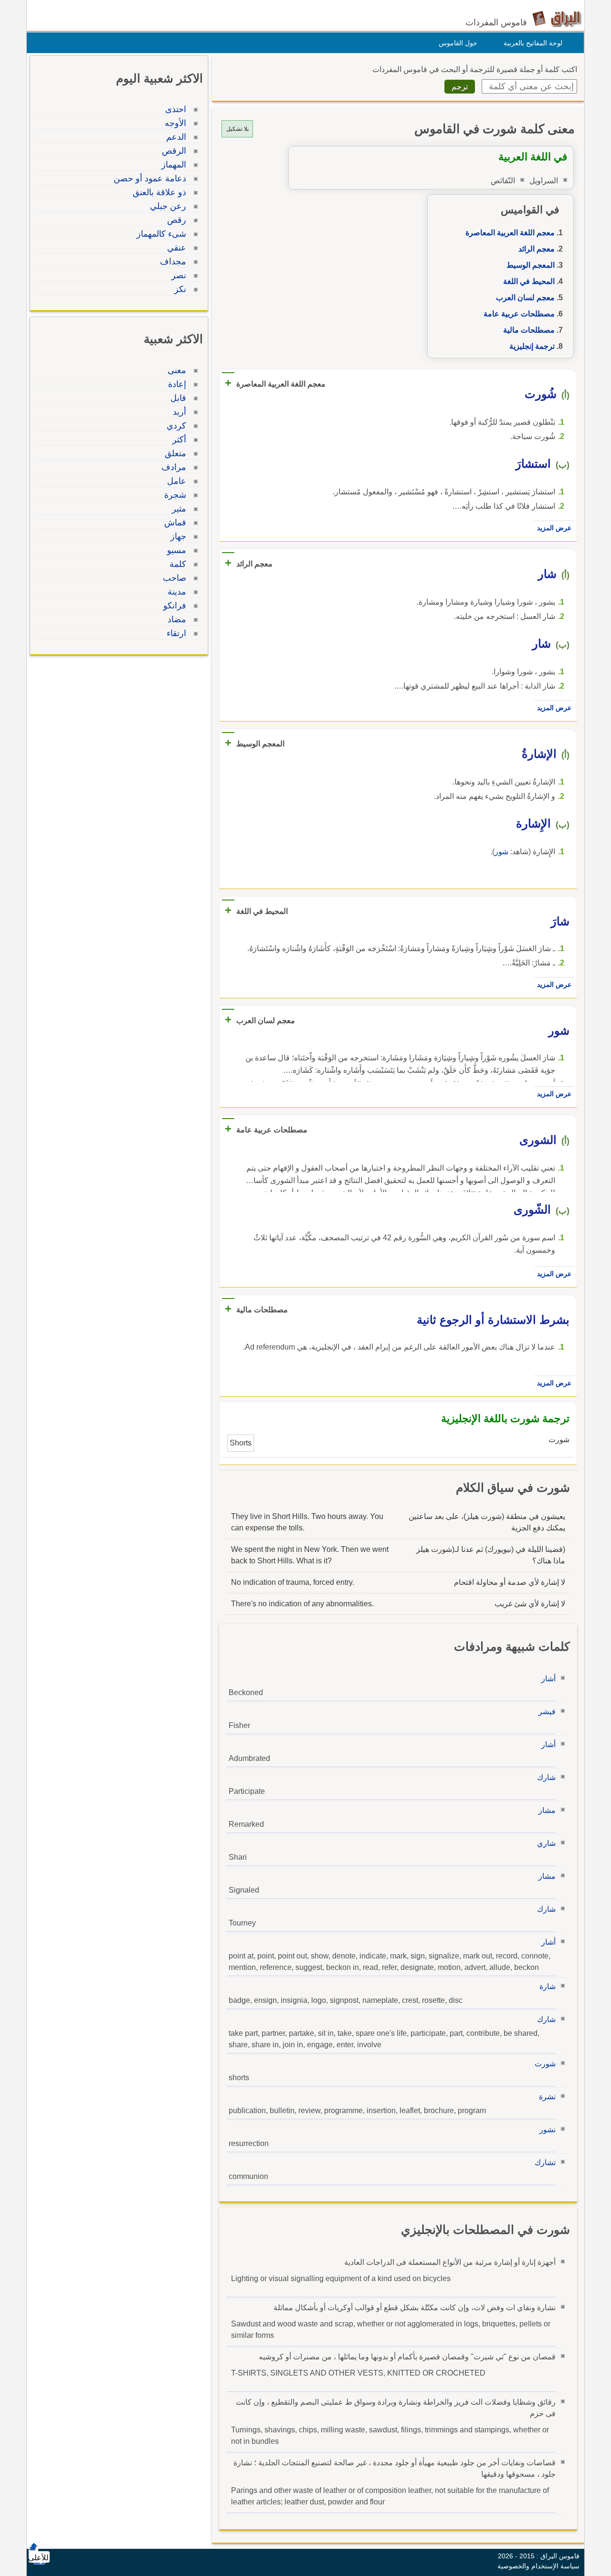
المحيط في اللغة (529, 281)
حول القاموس (458, 43)
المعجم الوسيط (531, 265)
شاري (546, 1843)
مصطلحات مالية (529, 330)
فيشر (547, 1712)
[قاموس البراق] (557, 18)
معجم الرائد (537, 249)
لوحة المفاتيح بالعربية (533, 43)
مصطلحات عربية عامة (519, 314)
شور (501, 852)
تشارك (545, 2162)
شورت (545, 2064)
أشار (548, 1679)
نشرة (547, 2097)
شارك (546, 1777)
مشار (547, 1810)
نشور (548, 2130)
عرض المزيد (554, 528)
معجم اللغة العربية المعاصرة (510, 233)
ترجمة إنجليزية (532, 346)
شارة (548, 1986)
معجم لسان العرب (525, 298)
